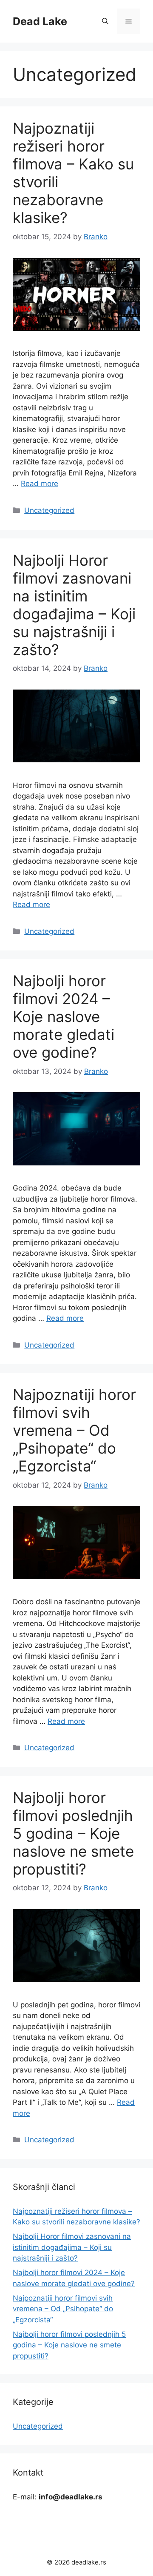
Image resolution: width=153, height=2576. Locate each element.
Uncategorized (49, 510)
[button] (105, 21)
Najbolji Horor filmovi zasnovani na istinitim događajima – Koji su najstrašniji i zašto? (74, 605)
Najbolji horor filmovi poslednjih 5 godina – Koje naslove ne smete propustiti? (73, 1833)
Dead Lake (40, 21)
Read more (40, 484)
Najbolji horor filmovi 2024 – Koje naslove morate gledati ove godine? (64, 1016)
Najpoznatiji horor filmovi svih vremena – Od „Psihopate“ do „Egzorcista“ (74, 1430)
